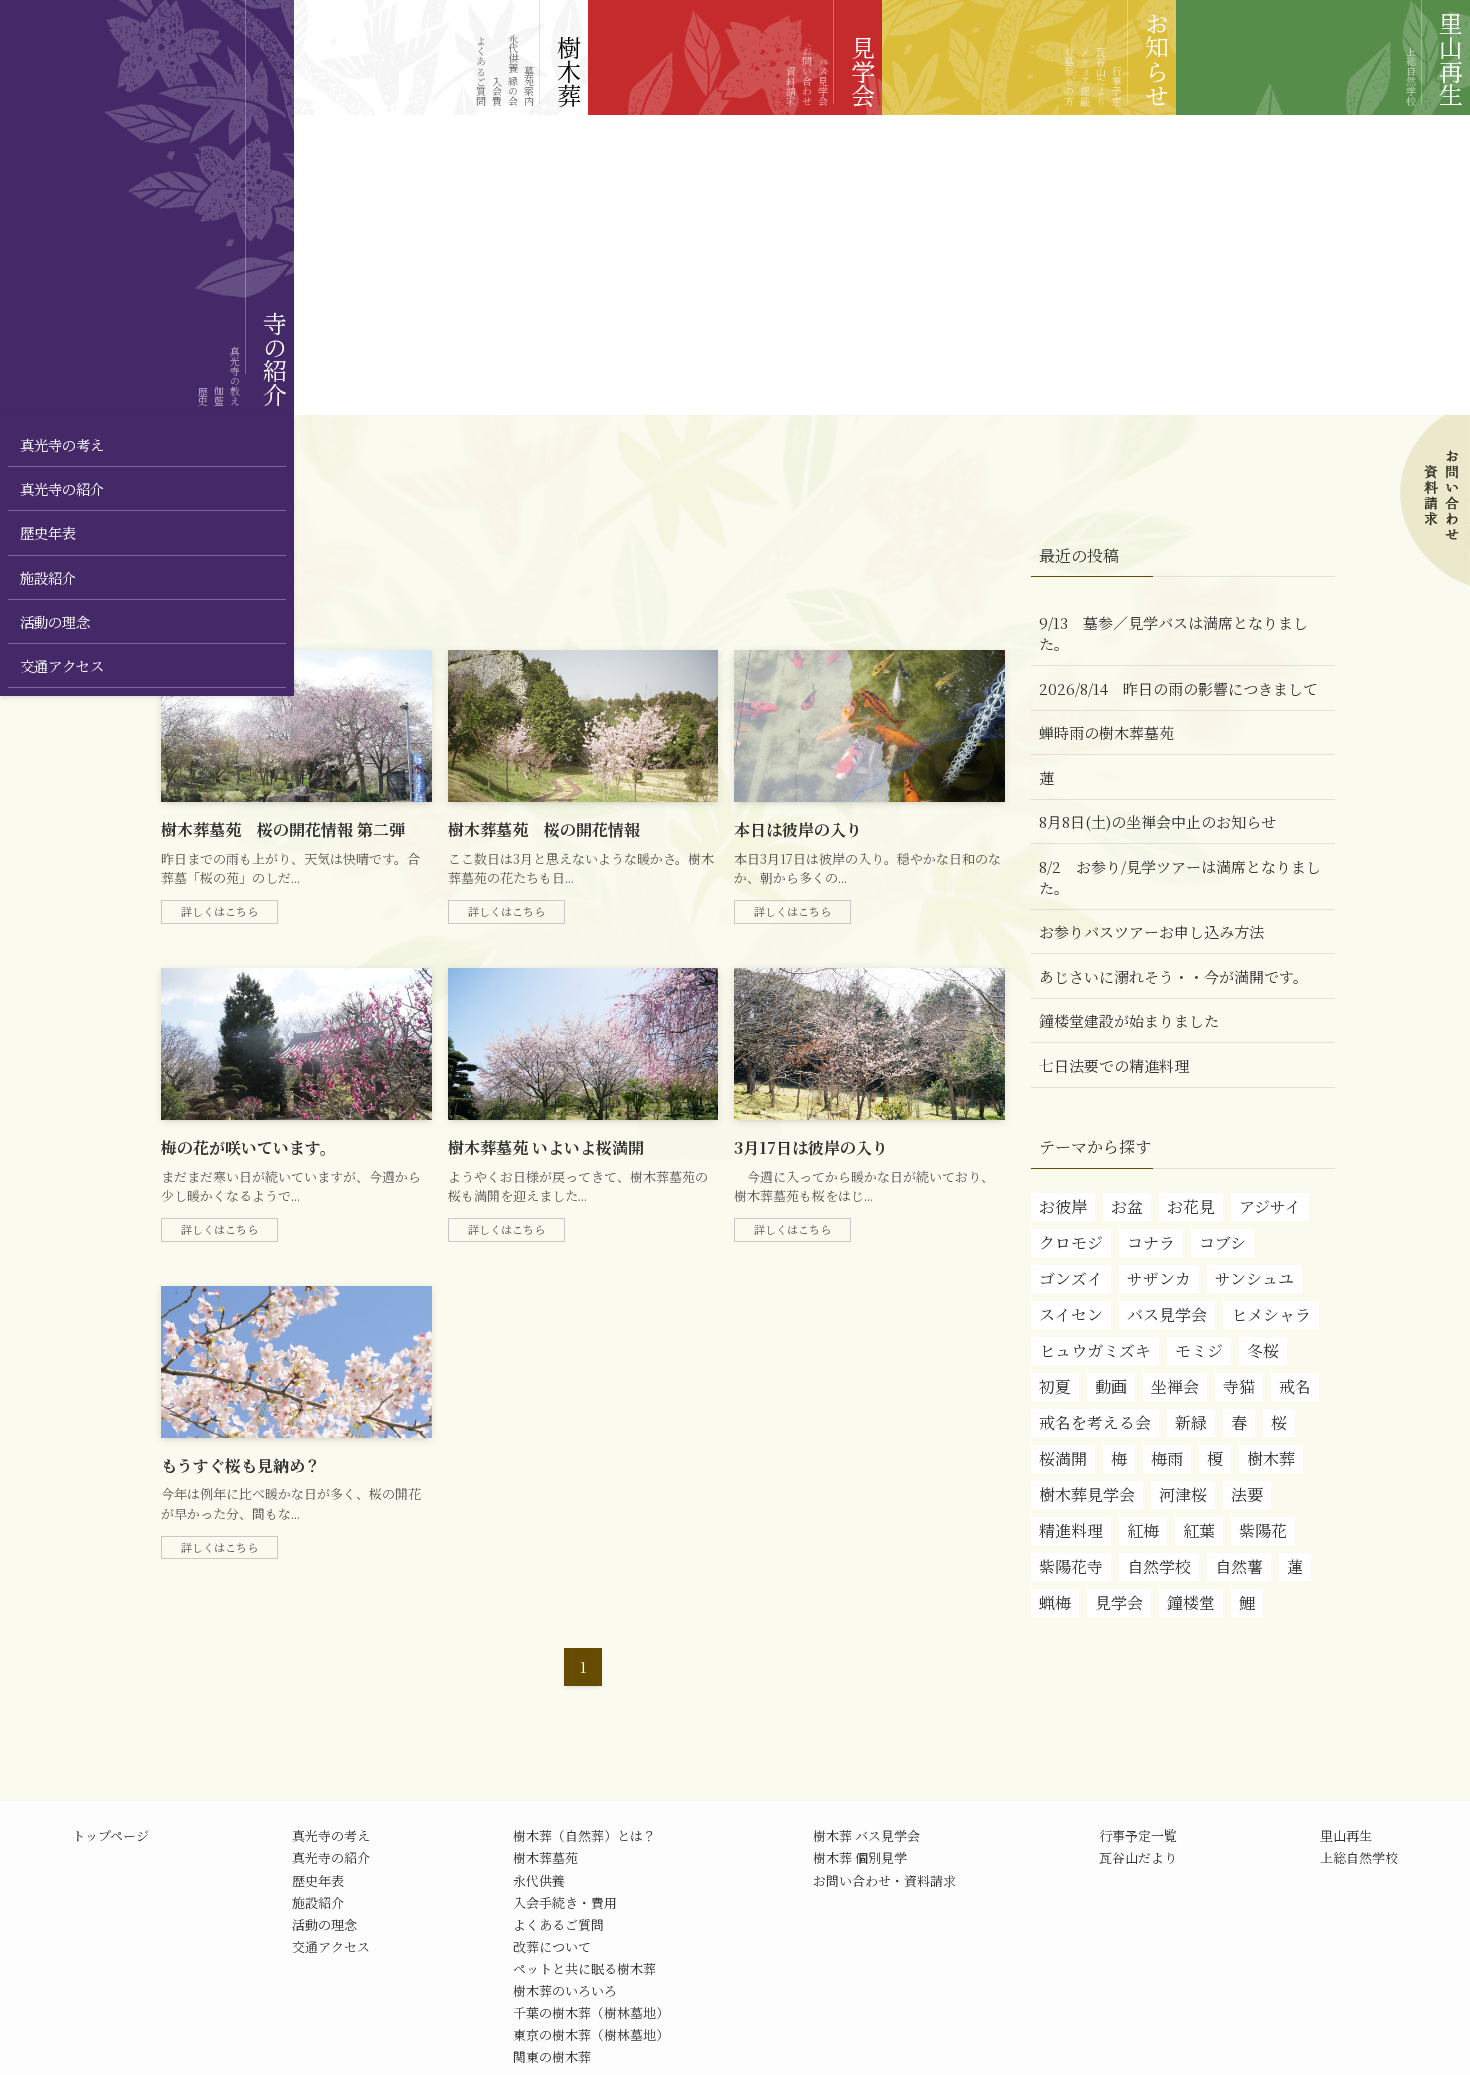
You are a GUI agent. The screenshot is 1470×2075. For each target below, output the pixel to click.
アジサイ (1270, 1206)
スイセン (1071, 1314)
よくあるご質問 (558, 1924)
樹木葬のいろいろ (565, 1990)
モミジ (1199, 1350)
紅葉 (1199, 1530)
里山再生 (1346, 1835)
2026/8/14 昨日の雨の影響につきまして (1178, 688)
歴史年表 (318, 1880)
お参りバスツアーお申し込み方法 (1151, 931)
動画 (1111, 1386)
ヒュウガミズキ (1095, 1350)
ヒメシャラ (1271, 1314)
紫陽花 (1263, 1530)
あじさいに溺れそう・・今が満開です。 (1173, 976)
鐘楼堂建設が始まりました (1129, 1020)
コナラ (1151, 1242)
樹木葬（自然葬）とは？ (584, 1835)
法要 (1247, 1494)
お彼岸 (1063, 1206)
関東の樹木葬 (552, 2056)
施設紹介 (318, 1902)
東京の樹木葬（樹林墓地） (591, 2034)
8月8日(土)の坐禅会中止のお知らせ (1157, 821)
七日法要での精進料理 (1114, 1065)
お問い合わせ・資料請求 (884, 1880)
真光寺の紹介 (331, 1857)
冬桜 (1263, 1350)
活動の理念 (324, 1924)
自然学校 (1159, 1566)
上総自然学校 (1359, 1857)
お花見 (1191, 1206)
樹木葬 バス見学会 (866, 1835)
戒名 (1295, 1386)
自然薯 (1239, 1566)
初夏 (1055, 1386)
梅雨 (1167, 1458)
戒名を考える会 (1095, 1422)
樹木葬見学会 (1087, 1494)
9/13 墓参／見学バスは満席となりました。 (1173, 633)
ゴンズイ (1071, 1278)
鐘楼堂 (1191, 1602)
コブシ (1222, 1242)
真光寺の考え (331, 1835)
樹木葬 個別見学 (860, 1857)
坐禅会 (1175, 1386)
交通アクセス (331, 1946)
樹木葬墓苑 (545, 1857)
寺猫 (1239, 1386)
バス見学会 (1167, 1314)
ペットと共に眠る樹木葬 (584, 1968)
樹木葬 (1271, 1458)
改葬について (552, 1946)
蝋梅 (1055, 1602)
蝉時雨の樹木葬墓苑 (1106, 732)
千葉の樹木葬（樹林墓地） (591, 2012)
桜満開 (1063, 1458)
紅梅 (1143, 1530)
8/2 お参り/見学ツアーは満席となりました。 (1180, 877)
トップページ (110, 1835)
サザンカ (1159, 1278)
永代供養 (539, 1880)
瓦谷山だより (1138, 1857)
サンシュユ (1254, 1278)
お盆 (1127, 1206)
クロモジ (1071, 1242)
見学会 (1119, 1602)
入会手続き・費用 (565, 1902)
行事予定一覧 (1138, 1835)
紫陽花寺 (1071, 1566)
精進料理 (1071, 1530)
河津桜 (1183, 1494)
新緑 (1191, 1422)
